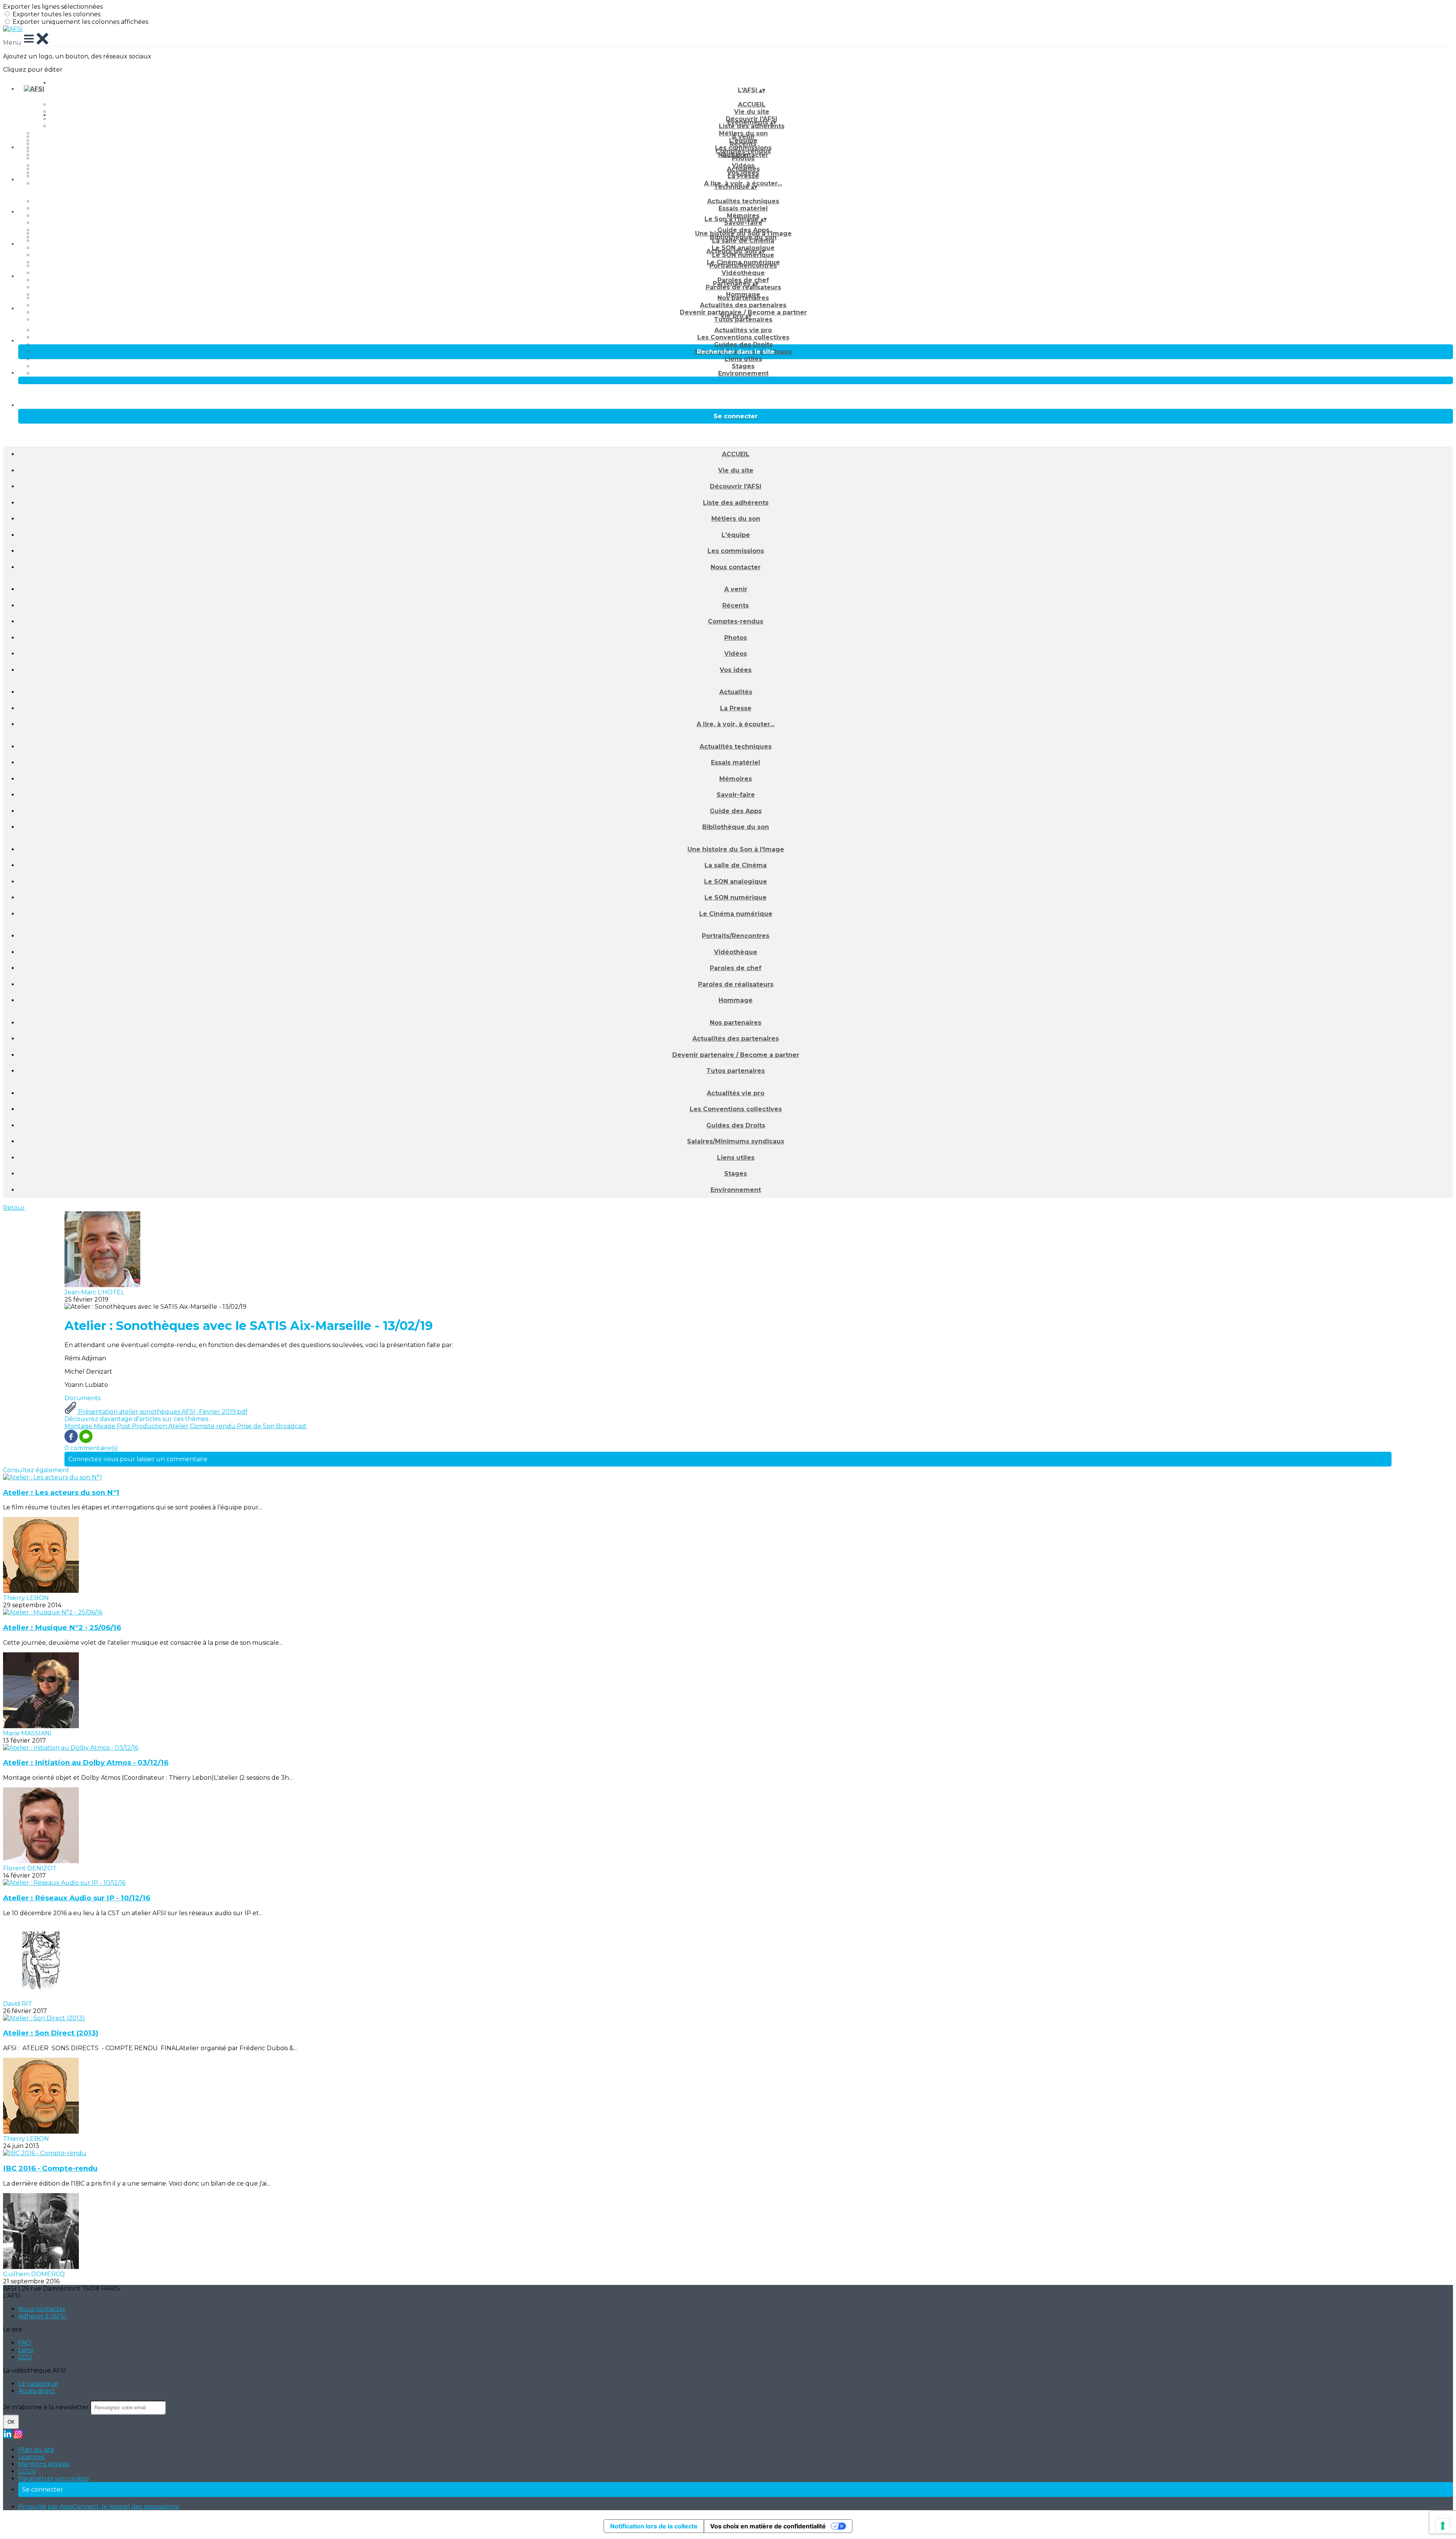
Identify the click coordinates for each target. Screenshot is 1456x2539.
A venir (743, 137)
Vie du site (736, 470)
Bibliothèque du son (736, 827)
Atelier (179, 1426)
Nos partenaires (743, 298)
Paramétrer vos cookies (53, 2479)
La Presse (743, 176)
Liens (26, 2350)
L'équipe (736, 535)
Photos (743, 158)
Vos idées (736, 670)
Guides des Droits (743, 345)
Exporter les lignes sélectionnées (53, 7)
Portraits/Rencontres (743, 266)
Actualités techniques (743, 201)
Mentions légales (44, 2464)
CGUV (27, 2471)
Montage (79, 1426)
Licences (31, 2457)
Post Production (143, 1426)
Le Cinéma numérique (736, 914)
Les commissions (736, 551)
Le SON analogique (736, 882)
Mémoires (736, 779)
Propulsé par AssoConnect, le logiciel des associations (98, 2507)
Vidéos (736, 654)
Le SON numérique (743, 255)
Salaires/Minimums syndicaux (736, 1141)
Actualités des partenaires (743, 305)
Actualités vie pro (743, 330)
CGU (25, 2357)
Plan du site (36, 2450)
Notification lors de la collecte (654, 2526)
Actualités (743, 169)
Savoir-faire (743, 223)
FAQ (25, 2343)
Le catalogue (38, 2384)
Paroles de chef (736, 968)
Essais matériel (743, 208)
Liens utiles (743, 359)
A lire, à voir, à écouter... (736, 724)
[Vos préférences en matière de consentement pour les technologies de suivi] (1443, 2526)
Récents (743, 144)
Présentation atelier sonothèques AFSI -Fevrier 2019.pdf (162, 1412)
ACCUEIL (752, 104)
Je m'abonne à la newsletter (47, 2407)
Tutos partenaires (743, 320)
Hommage (736, 1000)
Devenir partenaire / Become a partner (736, 1055)
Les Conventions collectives (743, 337)
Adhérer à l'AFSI (42, 2316)
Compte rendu (213, 1426)
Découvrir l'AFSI (736, 486)
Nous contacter (736, 567)
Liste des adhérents (752, 126)
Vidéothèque (743, 273)
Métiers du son (736, 519)
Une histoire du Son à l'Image (743, 233)
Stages (743, 366)
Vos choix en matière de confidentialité (768, 2526)
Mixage (105, 1426)
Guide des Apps (736, 811)
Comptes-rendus (736, 621)
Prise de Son (257, 1426)
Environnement (743, 373)
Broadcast (291, 1426)
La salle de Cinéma (743, 241)
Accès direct (37, 2391)
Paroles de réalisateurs (743, 287)
